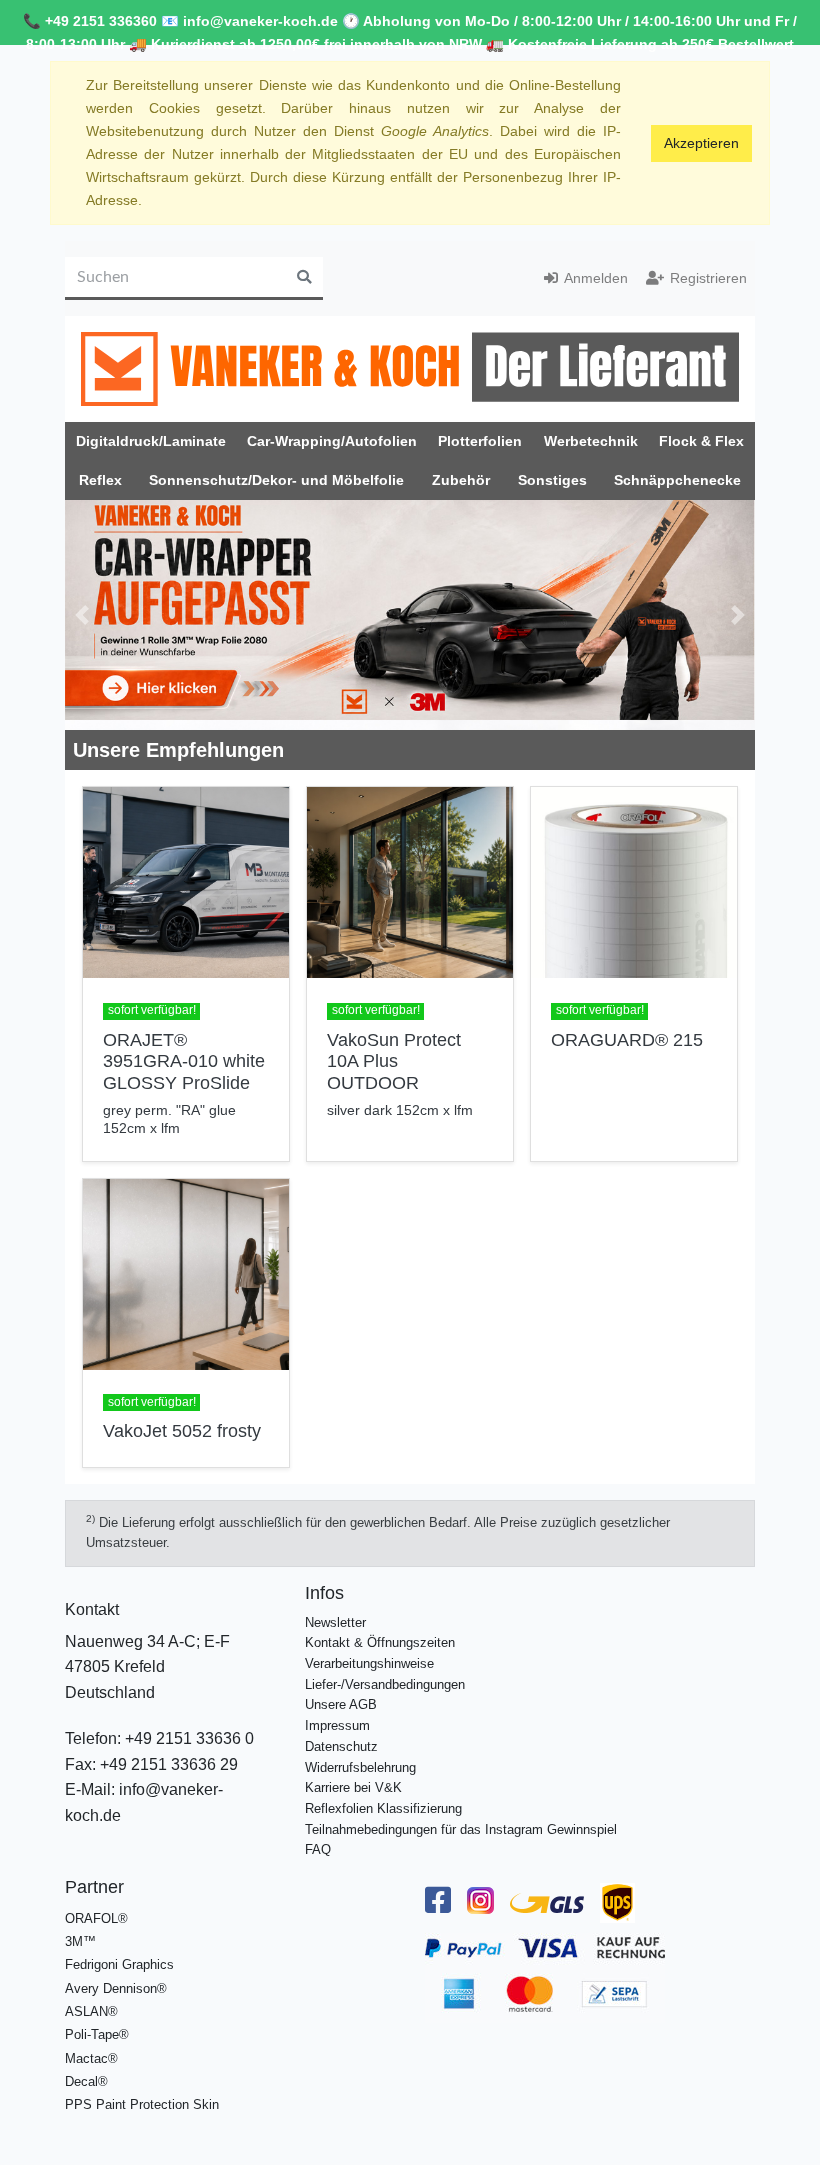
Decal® (86, 2081)
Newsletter (335, 1622)
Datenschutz (341, 1746)
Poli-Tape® (97, 2034)
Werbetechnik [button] (591, 441)
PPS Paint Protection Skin (142, 2104)
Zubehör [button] (461, 480)
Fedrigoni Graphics (119, 1964)
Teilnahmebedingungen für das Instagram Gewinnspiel (461, 1829)
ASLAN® (91, 2011)
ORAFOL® (96, 1918)
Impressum (337, 1725)
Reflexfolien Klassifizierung (383, 1808)
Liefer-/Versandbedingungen (385, 1684)
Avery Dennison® (116, 1988)
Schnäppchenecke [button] (677, 480)
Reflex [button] (100, 480)
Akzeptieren (701, 143)
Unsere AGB (341, 1704)
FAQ (318, 1849)
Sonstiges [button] (552, 480)
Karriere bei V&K (353, 1787)
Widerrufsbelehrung (360, 1767)
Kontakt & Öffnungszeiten (380, 1642)
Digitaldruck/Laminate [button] (151, 441)
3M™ (80, 1941)
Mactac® (91, 2058)
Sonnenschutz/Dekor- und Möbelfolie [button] (276, 480)
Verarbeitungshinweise (369, 1663)
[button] (82, 615)
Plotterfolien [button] (480, 441)
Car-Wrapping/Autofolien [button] (332, 441)
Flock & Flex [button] (701, 441)
